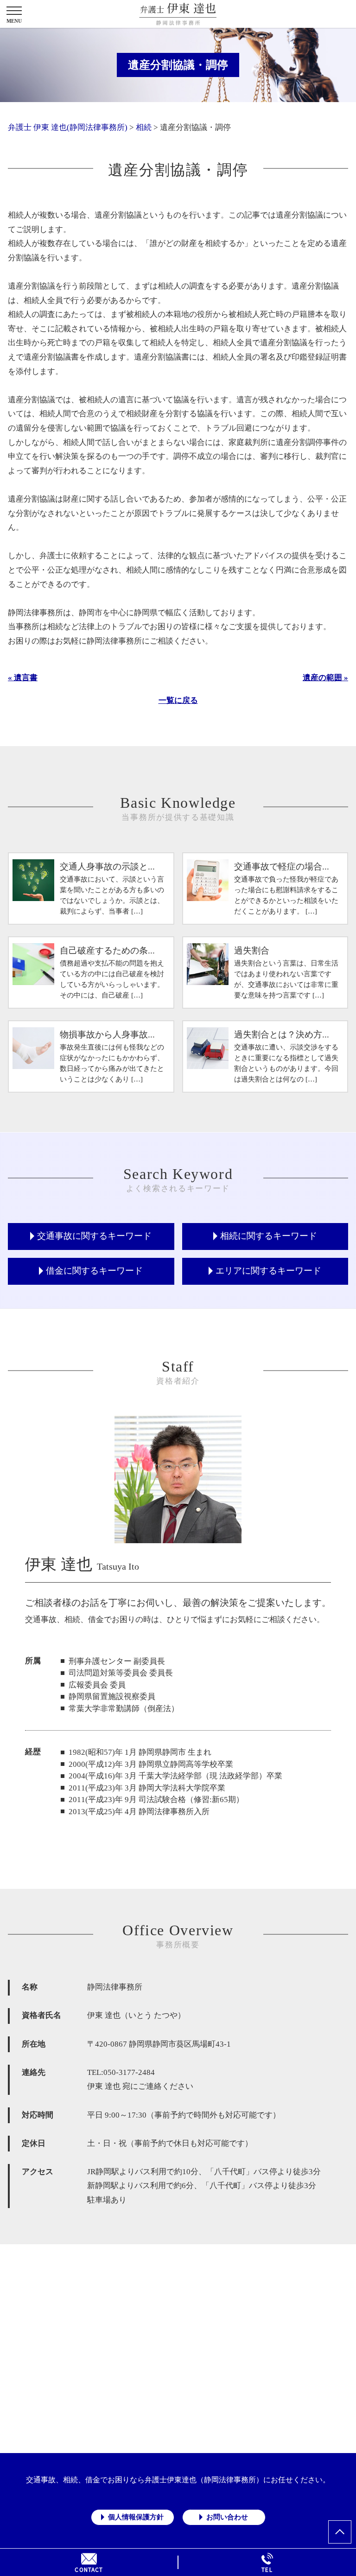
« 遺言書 (23, 678)
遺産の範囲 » (325, 678)
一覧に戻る (178, 700)
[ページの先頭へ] (340, 2532)
